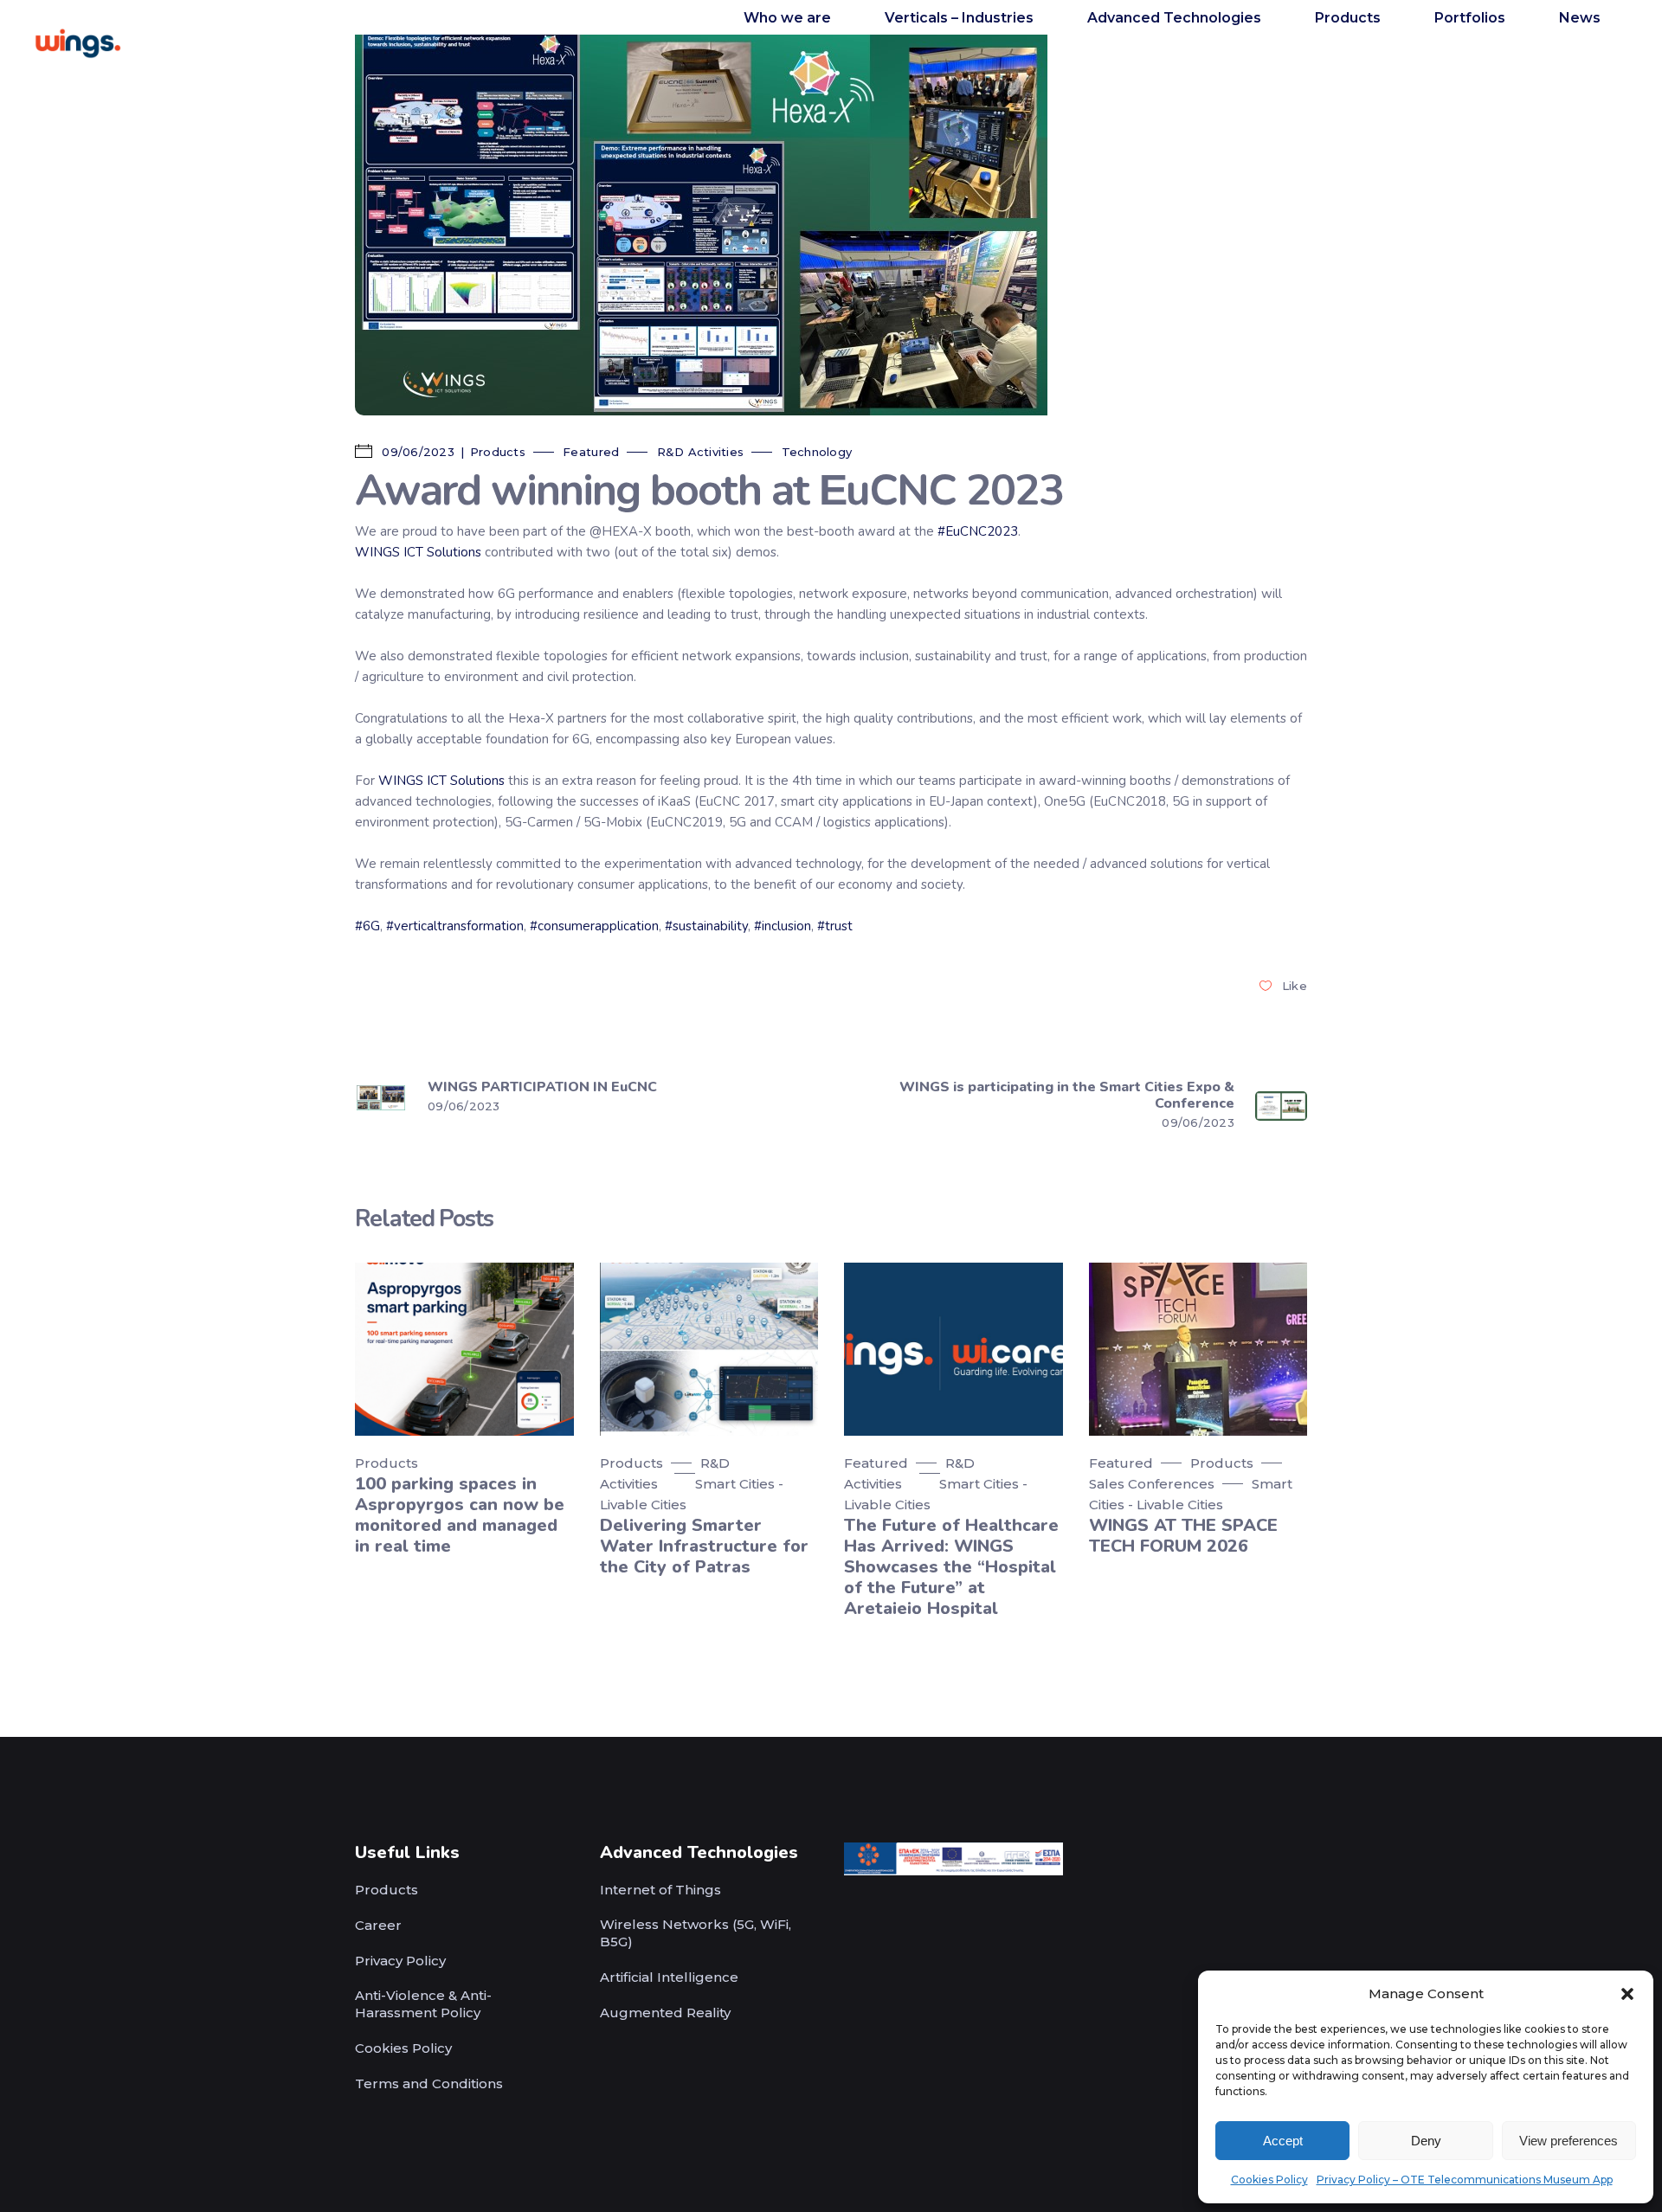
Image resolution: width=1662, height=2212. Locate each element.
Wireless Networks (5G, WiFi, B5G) (696, 1933)
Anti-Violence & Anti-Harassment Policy (423, 2004)
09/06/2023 (416, 452)
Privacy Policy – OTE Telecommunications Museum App (1465, 2180)
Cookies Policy (1269, 2180)
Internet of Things (660, 1890)
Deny (1426, 2141)
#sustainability (706, 926)
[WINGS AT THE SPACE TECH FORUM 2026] (1198, 1349)
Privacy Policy (400, 1961)
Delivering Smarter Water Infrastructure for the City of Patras (704, 1546)
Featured (591, 452)
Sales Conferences (1152, 1484)
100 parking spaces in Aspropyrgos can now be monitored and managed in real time (460, 1515)
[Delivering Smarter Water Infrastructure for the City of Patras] (709, 1349)
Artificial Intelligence (669, 1977)
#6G (367, 926)
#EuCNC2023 (978, 531)
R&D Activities (701, 452)
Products (498, 452)
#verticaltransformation (455, 926)
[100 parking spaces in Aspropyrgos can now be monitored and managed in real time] (464, 1349)
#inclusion (783, 926)
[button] (1627, 1994)
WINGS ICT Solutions (418, 552)
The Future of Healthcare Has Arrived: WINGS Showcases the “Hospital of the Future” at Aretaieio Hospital (951, 1567)
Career (378, 1925)
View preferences (1569, 2141)
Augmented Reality (665, 2013)
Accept (1283, 2141)
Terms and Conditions (429, 2083)
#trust (835, 926)
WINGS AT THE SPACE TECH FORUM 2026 (1183, 1536)
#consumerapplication (594, 926)
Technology (817, 452)
